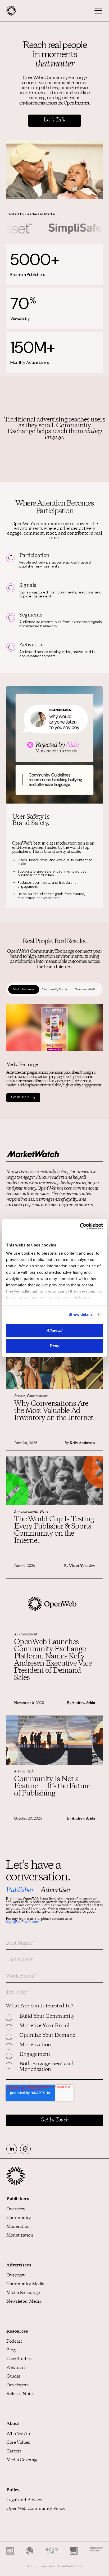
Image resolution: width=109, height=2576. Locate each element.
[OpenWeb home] (16, 2184)
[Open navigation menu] (96, 11)
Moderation (18, 2227)
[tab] (24, 990)
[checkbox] (54, 2047)
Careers (14, 2452)
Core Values (18, 2443)
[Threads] (25, 2149)
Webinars (16, 2368)
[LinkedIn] (12, 2149)
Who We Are (19, 2434)
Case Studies (19, 2359)
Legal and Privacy (24, 2500)
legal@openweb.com (22, 1922)
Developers (17, 2385)
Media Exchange (23, 2293)
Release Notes (20, 2394)
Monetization (20, 2236)
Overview (16, 2209)
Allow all (54, 1330)
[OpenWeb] (23, 11)
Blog (11, 2350)
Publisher (20, 1890)
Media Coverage (22, 2460)
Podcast (14, 2342)
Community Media (25, 2284)
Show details (81, 1314)
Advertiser (56, 1890)
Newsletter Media (24, 2302)
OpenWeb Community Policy (36, 2509)
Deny (54, 1346)
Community (19, 2218)
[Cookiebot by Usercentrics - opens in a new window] (80, 1226)
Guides (13, 2377)
